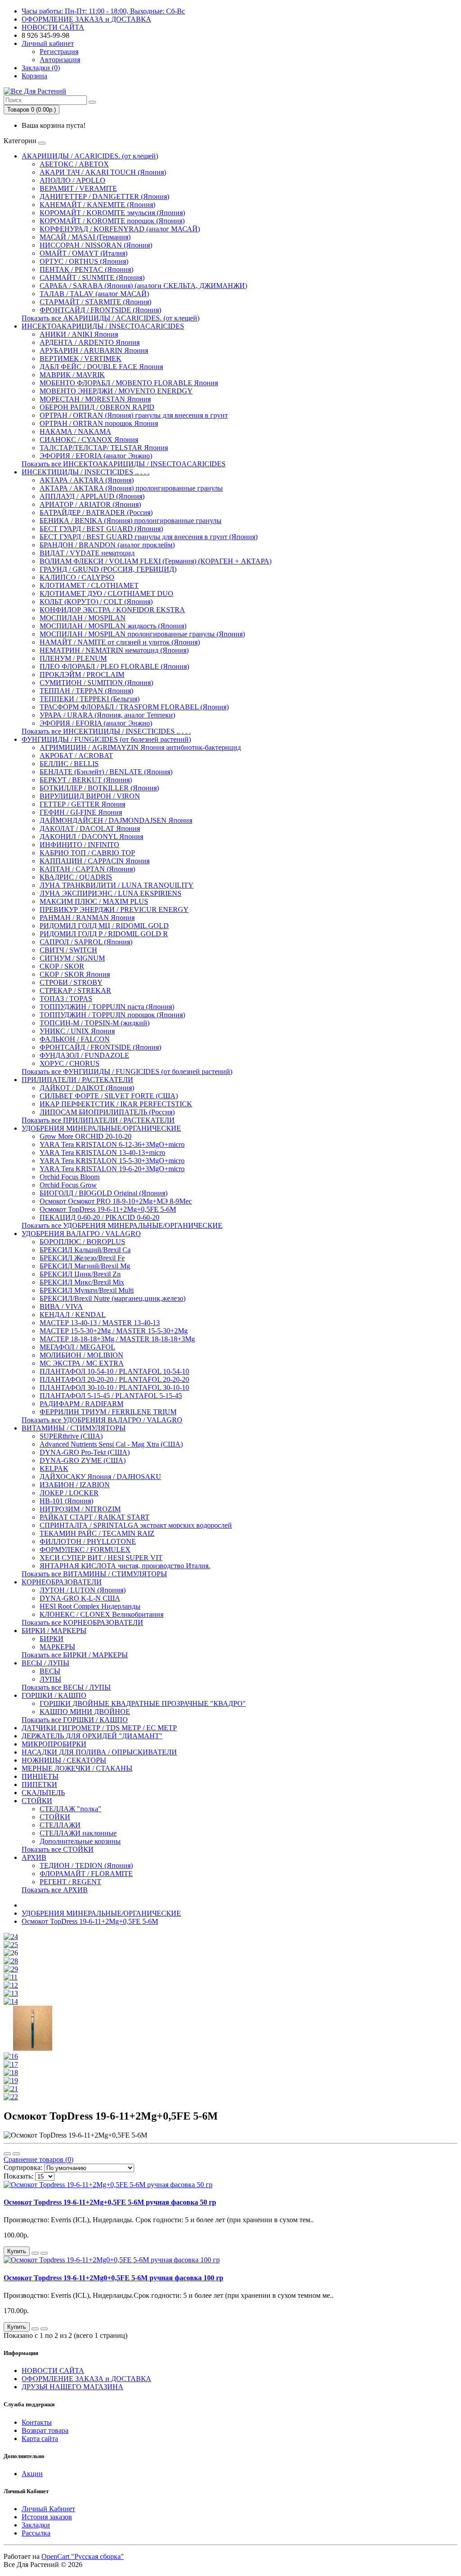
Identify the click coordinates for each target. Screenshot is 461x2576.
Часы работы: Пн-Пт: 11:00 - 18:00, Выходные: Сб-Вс (103, 11)
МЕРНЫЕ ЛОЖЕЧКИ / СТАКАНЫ (77, 1768)
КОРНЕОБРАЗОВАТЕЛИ (62, 1582)
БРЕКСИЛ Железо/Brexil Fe (82, 1258)
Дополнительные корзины (80, 1841)
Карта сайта (40, 2438)
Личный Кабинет (48, 2509)
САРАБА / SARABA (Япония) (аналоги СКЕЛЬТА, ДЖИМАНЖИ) (143, 286)
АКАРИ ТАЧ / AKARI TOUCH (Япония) (103, 172)
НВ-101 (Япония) (66, 1501)
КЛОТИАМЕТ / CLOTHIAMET (89, 585)
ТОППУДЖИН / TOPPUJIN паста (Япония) (107, 1007)
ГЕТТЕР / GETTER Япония (82, 804)
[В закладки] (35, 2253)
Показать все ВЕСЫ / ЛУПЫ (66, 1687)
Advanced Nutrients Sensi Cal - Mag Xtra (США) (111, 1444)
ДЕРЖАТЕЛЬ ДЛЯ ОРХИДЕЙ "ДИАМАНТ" (92, 1736)
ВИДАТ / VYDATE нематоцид (87, 553)
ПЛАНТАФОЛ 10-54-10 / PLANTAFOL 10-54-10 (114, 1371)
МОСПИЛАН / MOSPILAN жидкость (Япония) (113, 626)
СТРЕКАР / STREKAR (75, 990)
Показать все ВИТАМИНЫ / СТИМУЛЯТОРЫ (94, 1574)
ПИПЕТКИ (39, 1784)
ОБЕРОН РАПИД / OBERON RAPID (97, 407)
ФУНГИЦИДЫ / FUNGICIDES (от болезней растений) (106, 739)
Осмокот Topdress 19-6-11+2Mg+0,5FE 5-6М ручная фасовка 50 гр (110, 2202)
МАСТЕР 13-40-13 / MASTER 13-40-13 (100, 1323)
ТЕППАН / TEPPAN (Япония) (86, 691)
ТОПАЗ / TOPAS (66, 999)
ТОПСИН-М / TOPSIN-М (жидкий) (95, 1023)
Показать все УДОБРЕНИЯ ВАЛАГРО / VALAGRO (102, 1420)
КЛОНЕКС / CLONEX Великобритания (102, 1614)
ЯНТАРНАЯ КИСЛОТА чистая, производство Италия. (125, 1566)
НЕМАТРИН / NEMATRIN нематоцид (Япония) (114, 650)
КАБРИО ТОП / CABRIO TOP (87, 853)
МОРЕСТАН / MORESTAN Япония (95, 399)
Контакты (37, 2422)
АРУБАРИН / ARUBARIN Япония (94, 350)
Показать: (18, 2176)
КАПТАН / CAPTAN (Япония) (87, 869)
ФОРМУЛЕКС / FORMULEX (85, 1550)
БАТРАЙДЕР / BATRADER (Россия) (96, 512)
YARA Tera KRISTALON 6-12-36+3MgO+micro (112, 1144)
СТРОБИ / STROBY (71, 982)
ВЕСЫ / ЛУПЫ (45, 1663)
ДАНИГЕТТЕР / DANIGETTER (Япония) (104, 196)
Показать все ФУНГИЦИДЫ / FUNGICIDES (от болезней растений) (127, 1071)
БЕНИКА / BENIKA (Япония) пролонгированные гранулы (131, 521)
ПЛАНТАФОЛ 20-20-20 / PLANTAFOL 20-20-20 (114, 1379)
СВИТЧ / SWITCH (68, 950)
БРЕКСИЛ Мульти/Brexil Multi (87, 1290)
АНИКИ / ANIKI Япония (79, 334)
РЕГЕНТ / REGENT (70, 1882)
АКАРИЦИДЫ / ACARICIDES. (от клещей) (90, 156)
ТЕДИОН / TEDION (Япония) (86, 1865)
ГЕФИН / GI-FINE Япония (81, 812)
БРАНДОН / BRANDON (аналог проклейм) (107, 545)
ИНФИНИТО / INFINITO (79, 845)
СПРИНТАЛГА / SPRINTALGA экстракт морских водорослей (136, 1525)
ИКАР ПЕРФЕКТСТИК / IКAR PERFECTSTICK (116, 1104)
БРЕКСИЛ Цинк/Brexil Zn (80, 1274)
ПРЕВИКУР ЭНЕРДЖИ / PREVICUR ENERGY (114, 909)
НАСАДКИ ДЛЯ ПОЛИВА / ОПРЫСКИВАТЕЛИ (99, 1752)
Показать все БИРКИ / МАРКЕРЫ (75, 1655)
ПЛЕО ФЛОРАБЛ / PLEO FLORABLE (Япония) (114, 666)
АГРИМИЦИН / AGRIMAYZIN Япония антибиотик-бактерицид (140, 747)
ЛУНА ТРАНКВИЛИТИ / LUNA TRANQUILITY (117, 885)
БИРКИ (52, 1639)
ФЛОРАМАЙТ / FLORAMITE (86, 1874)
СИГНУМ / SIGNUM (72, 958)
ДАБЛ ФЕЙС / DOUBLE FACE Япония (101, 367)
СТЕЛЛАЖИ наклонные (78, 1833)
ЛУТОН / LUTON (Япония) (83, 1590)
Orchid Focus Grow (68, 1185)
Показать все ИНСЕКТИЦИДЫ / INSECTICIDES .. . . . (106, 731)
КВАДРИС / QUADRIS (76, 877)
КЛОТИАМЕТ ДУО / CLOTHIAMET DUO (106, 593)
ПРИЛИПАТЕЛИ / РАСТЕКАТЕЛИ (77, 1080)
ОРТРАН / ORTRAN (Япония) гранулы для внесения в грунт (134, 415)
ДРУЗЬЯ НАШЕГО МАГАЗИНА (72, 2387)
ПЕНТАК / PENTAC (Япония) (86, 269)
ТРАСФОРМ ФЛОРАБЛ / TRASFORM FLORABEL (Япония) (134, 707)
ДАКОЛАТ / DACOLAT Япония (90, 828)
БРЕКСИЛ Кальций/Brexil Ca (85, 1250)
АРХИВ (34, 1857)
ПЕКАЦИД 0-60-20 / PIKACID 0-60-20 (99, 1217)
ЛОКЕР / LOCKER (69, 1493)
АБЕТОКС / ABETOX (74, 164)
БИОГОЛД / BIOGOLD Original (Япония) (104, 1193)
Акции (32, 2474)
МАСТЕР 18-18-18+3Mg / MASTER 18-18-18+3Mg (117, 1339)
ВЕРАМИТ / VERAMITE (78, 188)
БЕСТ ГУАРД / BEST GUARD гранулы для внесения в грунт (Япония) (149, 537)
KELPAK (54, 1468)
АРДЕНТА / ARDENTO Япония (90, 342)
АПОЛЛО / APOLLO (72, 180)
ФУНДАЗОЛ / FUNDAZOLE (84, 1055)
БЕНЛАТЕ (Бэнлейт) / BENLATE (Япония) (106, 772)
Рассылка (36, 2533)
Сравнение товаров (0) (38, 2159)
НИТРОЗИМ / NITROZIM (80, 1509)
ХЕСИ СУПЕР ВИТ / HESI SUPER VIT (101, 1558)
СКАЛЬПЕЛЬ (43, 1793)
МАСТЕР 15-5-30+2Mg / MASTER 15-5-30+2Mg (114, 1331)
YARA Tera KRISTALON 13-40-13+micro (102, 1153)
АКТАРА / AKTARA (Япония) (87, 480)
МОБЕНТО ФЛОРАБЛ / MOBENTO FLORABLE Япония (129, 383)
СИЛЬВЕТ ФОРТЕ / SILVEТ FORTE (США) (109, 1096)
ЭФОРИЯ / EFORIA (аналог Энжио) (96, 456)
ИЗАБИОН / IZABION (75, 1485)
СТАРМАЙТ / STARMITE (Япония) (95, 302)
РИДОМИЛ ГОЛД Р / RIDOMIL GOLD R (104, 934)
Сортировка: (23, 2168)
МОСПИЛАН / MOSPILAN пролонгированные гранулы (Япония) (142, 634)
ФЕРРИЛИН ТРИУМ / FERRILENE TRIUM (108, 1412)
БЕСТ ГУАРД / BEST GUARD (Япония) (101, 529)
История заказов (47, 2517)
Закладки (36, 2525)
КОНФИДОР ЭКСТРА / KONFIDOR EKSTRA (112, 610)
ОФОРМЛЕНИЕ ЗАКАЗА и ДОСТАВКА (86, 19)
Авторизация (60, 60)
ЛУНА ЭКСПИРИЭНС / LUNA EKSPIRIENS (111, 893)
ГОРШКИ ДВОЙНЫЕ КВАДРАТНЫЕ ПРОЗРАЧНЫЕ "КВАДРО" (143, 1703)
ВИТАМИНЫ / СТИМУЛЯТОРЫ (74, 1428)
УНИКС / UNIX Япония (77, 1031)
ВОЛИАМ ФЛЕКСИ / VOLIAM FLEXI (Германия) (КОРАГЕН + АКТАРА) (156, 561)
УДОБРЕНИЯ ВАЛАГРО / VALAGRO (81, 1234)
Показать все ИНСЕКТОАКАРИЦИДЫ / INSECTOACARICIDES (124, 464)
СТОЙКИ (37, 1801)
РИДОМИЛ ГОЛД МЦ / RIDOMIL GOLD (104, 926)
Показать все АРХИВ (55, 1890)
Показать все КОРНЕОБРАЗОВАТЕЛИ (82, 1622)
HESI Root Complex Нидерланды (90, 1606)
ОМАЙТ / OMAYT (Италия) (84, 253)
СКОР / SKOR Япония (75, 974)
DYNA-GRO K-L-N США (80, 1598)
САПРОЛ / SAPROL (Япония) (86, 942)
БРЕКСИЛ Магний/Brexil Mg (85, 1266)
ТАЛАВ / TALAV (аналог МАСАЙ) (94, 294)
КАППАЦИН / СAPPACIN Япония (95, 861)
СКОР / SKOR (62, 966)
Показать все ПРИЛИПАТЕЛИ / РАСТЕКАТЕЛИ (98, 1120)
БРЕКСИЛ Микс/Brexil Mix (82, 1282)
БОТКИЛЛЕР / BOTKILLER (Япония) (99, 788)
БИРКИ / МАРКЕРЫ (54, 1631)
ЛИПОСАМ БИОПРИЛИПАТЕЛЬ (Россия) (107, 1112)
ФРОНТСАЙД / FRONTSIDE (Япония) (100, 310)
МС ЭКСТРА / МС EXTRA (82, 1363)
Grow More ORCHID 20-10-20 (86, 1136)
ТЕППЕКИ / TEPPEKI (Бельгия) (90, 699)
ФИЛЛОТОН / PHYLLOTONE (88, 1541)
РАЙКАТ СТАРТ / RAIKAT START (95, 1517)
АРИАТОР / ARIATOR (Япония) (90, 504)
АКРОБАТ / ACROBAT (76, 756)
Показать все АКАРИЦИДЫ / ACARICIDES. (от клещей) (111, 318)
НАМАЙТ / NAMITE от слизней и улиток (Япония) (120, 642)
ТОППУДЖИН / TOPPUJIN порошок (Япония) (112, 1015)
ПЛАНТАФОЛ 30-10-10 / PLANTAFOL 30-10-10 (114, 1387)
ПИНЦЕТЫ (40, 1776)
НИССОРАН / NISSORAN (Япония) (96, 245)
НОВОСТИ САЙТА (53, 27)
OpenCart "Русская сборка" (83, 2556)
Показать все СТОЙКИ (58, 1849)
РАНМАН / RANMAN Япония (87, 918)
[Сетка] (16, 2154)
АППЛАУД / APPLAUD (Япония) (92, 496)
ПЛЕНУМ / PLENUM (73, 658)
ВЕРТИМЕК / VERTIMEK (81, 359)
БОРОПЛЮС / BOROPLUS (82, 1242)
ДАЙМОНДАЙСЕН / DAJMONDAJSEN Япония (116, 820)
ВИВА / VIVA (61, 1306)
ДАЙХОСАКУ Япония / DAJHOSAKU (100, 1477)
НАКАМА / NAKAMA (75, 431)
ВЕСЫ (50, 1671)
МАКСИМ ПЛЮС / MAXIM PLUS (94, 901)
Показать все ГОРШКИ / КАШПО (75, 1720)
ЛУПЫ (50, 1679)
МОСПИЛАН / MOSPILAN (83, 618)
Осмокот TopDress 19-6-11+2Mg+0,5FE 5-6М (108, 1209)
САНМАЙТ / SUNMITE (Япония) (92, 277)
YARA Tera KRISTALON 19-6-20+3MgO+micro (112, 1169)
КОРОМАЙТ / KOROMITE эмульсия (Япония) (112, 213)
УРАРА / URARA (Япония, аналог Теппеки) (107, 715)
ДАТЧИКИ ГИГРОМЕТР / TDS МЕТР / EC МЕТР (99, 1728)
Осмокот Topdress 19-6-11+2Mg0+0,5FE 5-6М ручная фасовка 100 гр (113, 2278)
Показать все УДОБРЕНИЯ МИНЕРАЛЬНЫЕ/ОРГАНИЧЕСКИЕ (122, 1225)
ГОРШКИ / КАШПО (54, 1695)
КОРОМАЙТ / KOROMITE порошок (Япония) (112, 221)
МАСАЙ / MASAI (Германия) (85, 237)
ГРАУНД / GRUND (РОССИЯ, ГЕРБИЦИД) (108, 569)
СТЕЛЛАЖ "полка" (70, 1809)
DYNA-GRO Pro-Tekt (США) (85, 1452)
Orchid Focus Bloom (70, 1177)
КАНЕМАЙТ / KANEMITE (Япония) (97, 205)
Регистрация (59, 52)
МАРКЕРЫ (57, 1647)
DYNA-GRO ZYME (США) (83, 1460)
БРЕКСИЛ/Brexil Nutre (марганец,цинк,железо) (113, 1298)
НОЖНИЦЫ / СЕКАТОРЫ (64, 1760)
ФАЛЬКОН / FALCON (75, 1039)
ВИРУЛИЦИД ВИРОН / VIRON (90, 796)
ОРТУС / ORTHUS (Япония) (84, 261)
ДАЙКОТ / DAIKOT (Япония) (87, 1088)
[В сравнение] (44, 2253)
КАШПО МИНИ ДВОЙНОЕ (85, 1712)
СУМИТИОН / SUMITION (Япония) (96, 683)
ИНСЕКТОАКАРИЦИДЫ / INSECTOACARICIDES (103, 326)
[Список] (7, 2154)
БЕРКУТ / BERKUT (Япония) (86, 780)
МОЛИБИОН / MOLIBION (81, 1355)
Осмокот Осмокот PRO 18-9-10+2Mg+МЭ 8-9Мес (116, 1201)
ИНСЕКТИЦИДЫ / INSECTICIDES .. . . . (86, 472)
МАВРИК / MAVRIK (72, 375)
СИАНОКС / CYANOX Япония (89, 440)
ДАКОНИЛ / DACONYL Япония (91, 837)
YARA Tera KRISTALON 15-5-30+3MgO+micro (112, 1161)
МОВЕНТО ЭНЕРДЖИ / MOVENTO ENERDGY (116, 391)
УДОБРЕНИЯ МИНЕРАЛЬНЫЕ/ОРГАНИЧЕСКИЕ (101, 1128)
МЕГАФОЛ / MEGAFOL (77, 1347)
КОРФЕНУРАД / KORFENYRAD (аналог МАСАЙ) (120, 229)
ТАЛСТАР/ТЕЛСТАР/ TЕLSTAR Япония (104, 448)
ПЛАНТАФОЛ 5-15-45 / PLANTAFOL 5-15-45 (111, 1396)
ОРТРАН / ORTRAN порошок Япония (99, 423)
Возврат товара (45, 2430)
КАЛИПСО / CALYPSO (77, 577)
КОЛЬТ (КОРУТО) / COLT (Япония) (96, 602)
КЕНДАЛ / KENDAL (73, 1315)
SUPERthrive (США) (71, 1436)
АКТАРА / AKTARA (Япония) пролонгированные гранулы (131, 488)
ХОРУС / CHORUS (70, 1063)
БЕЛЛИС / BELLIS (69, 764)
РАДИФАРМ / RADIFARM (81, 1404)
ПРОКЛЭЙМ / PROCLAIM (82, 674)
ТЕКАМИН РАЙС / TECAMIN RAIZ (97, 1533)
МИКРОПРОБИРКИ (54, 1744)
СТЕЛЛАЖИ (60, 1825)
